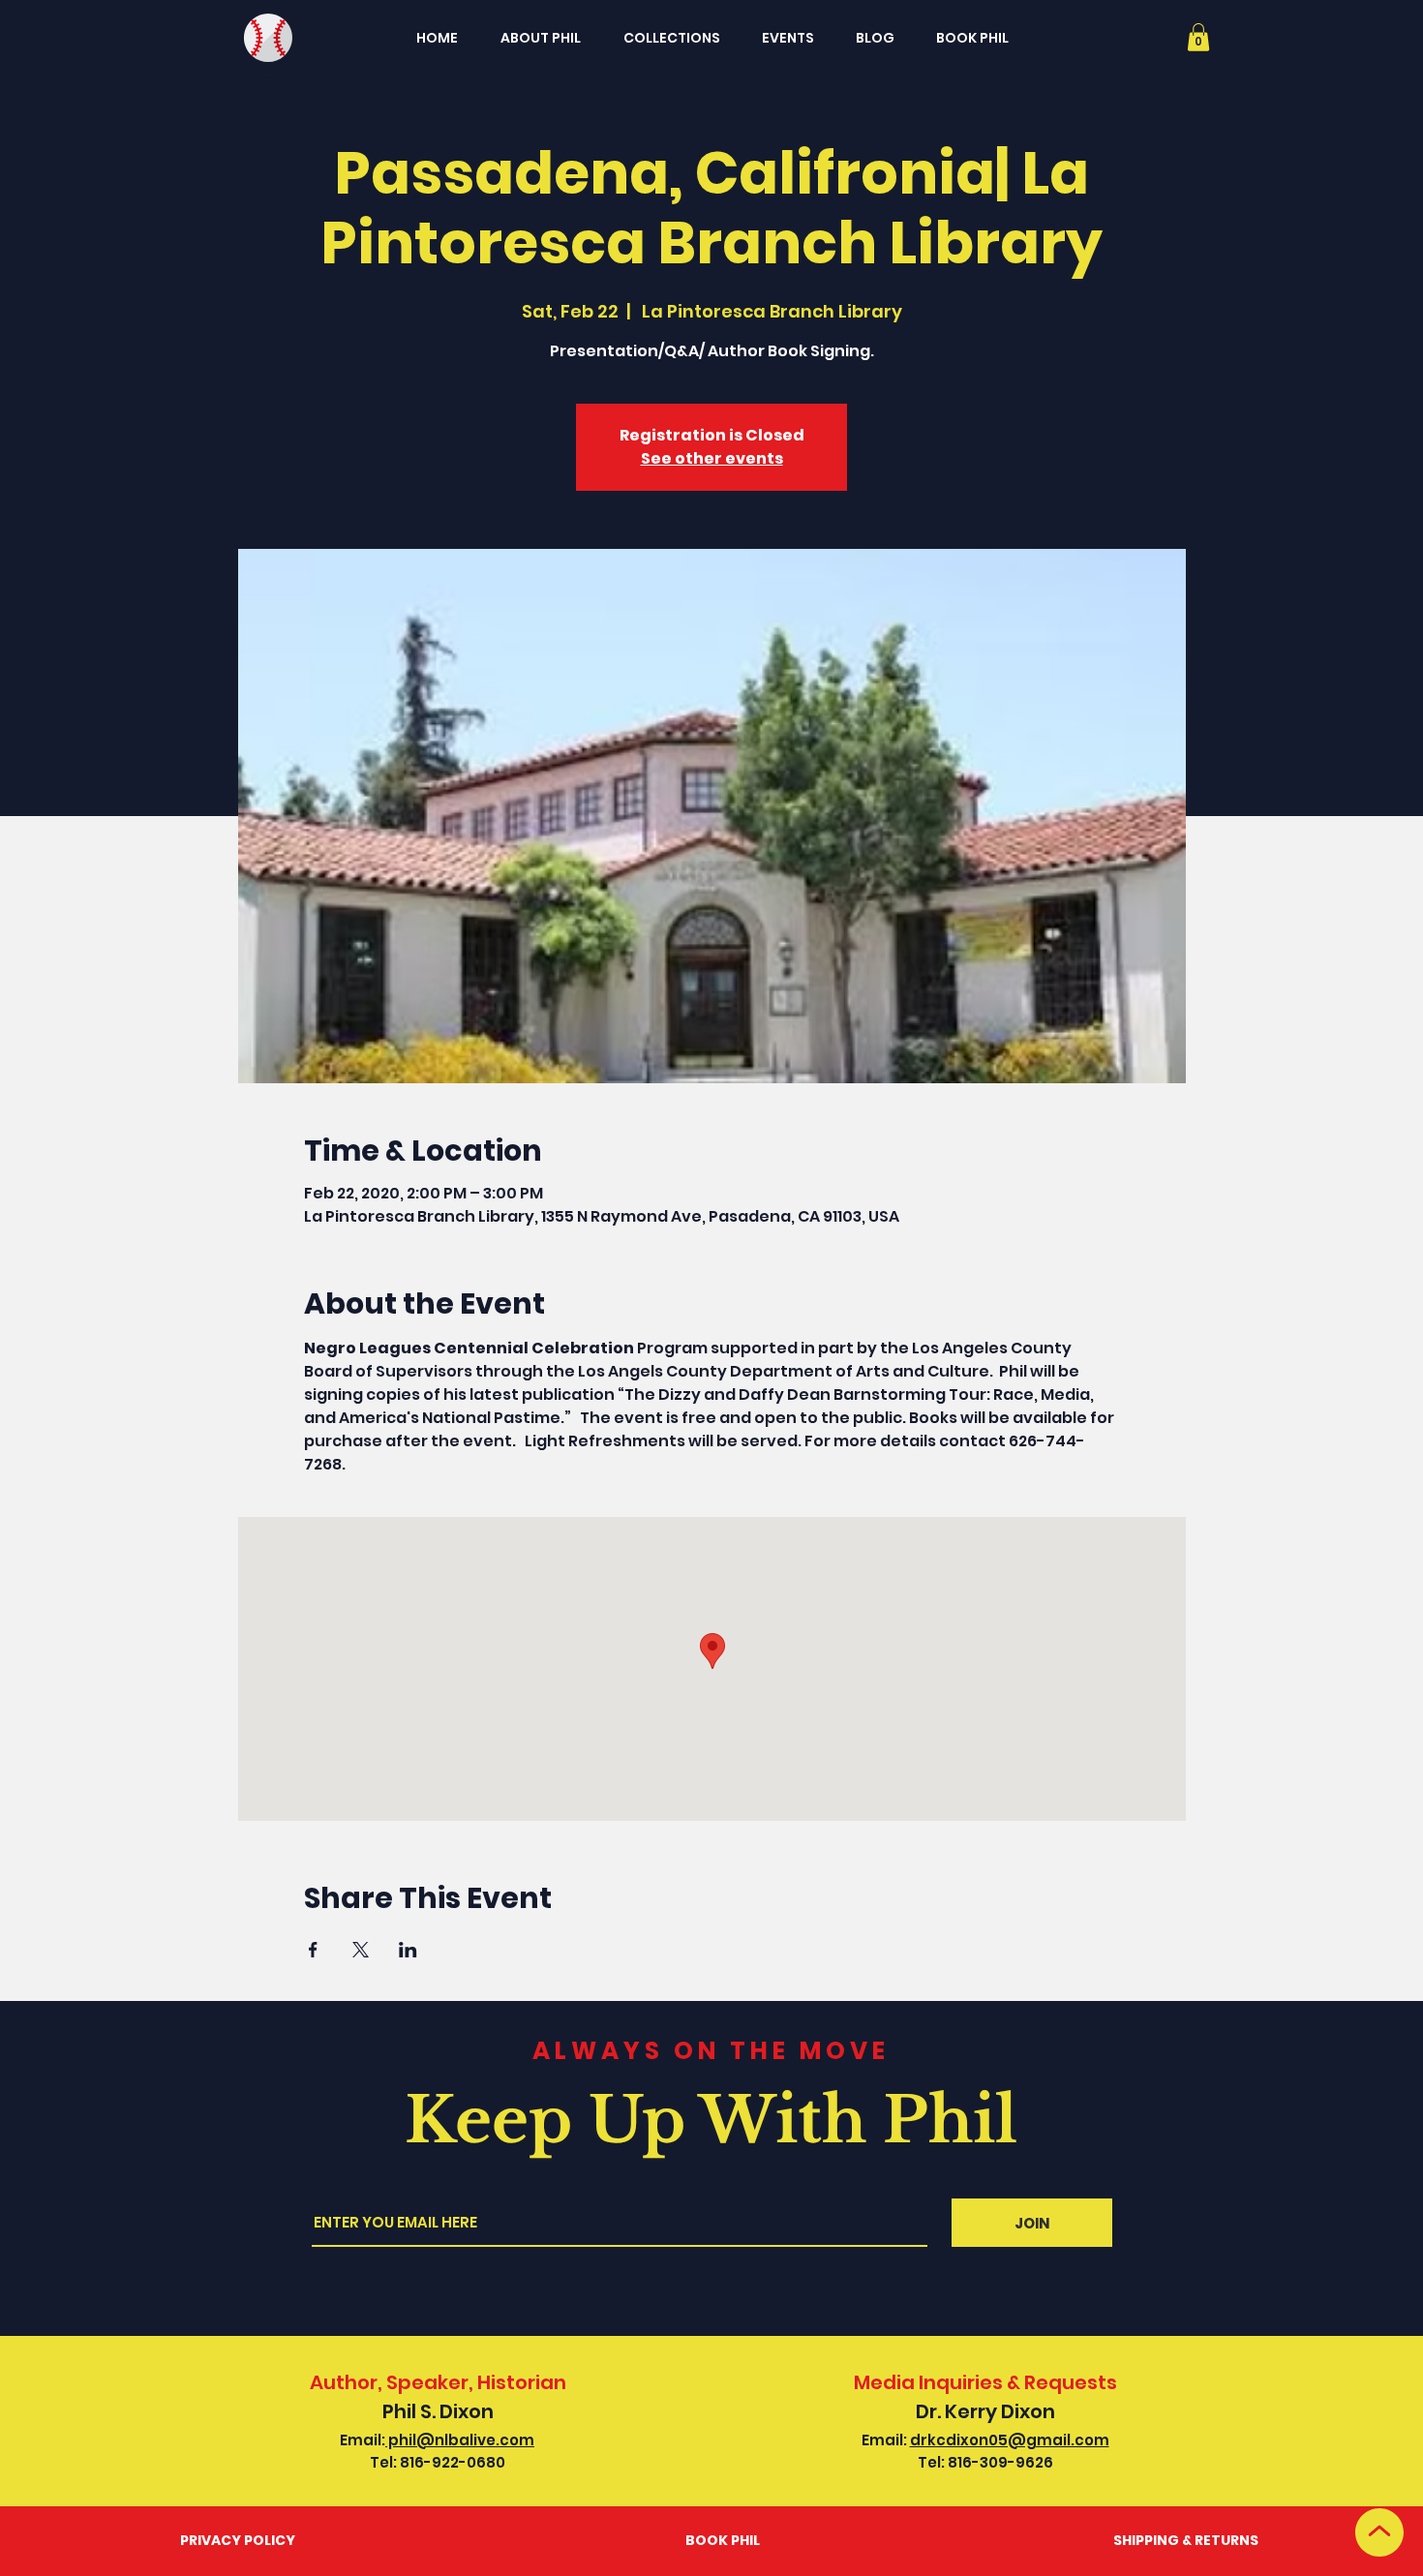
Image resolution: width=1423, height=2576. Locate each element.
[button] (1198, 37)
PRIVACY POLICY (238, 2540)
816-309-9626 (1000, 2462)
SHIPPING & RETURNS (1186, 2540)
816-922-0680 (453, 2462)
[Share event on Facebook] (313, 1950)
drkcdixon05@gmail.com (1010, 2440)
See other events (712, 458)
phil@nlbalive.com (460, 2440)
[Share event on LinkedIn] (408, 1950)
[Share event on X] (361, 1950)
